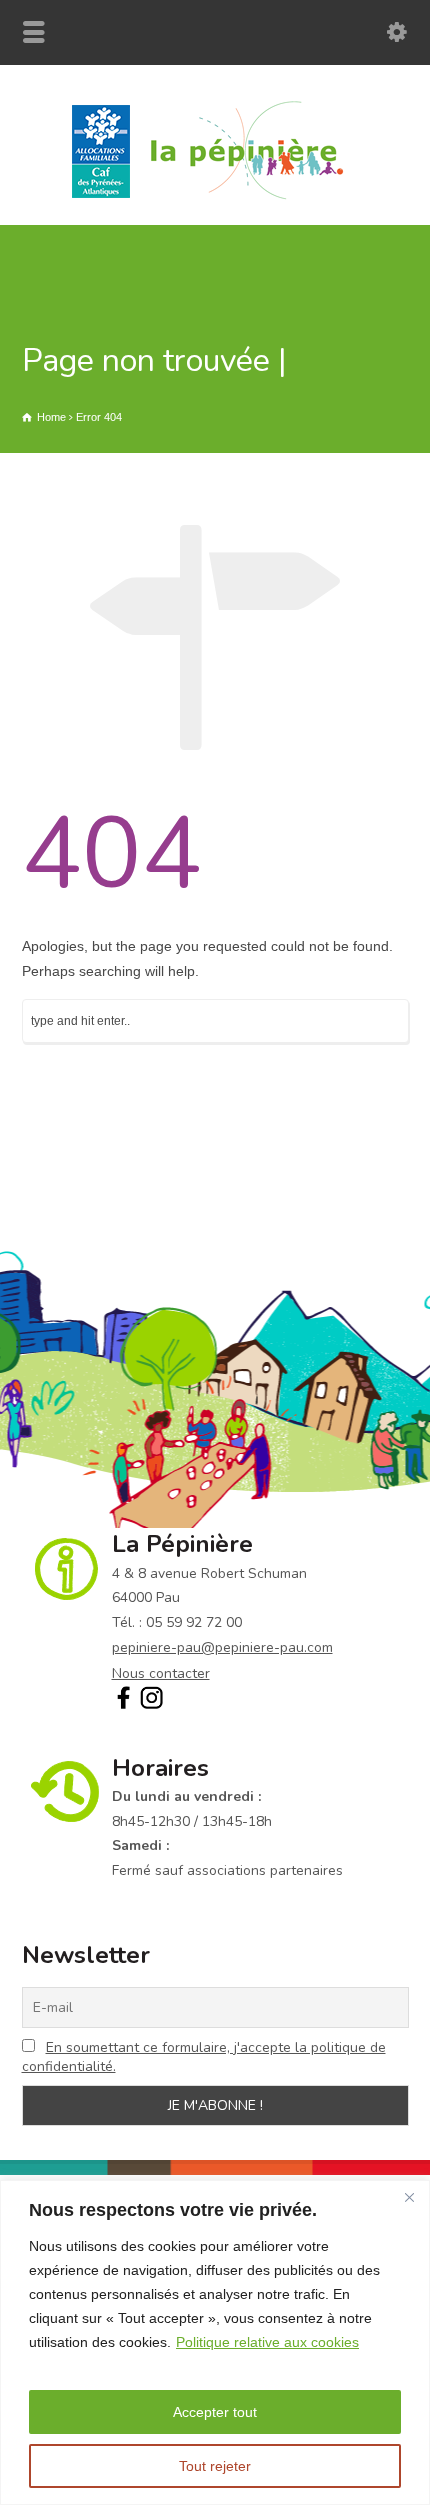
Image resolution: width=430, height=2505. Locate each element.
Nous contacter (161, 1673)
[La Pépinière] (215, 198)
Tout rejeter (215, 2466)
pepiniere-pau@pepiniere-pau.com (222, 1647)
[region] (215, 2342)
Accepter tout (215, 2412)
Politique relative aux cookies (267, 2342)
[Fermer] (409, 2197)
